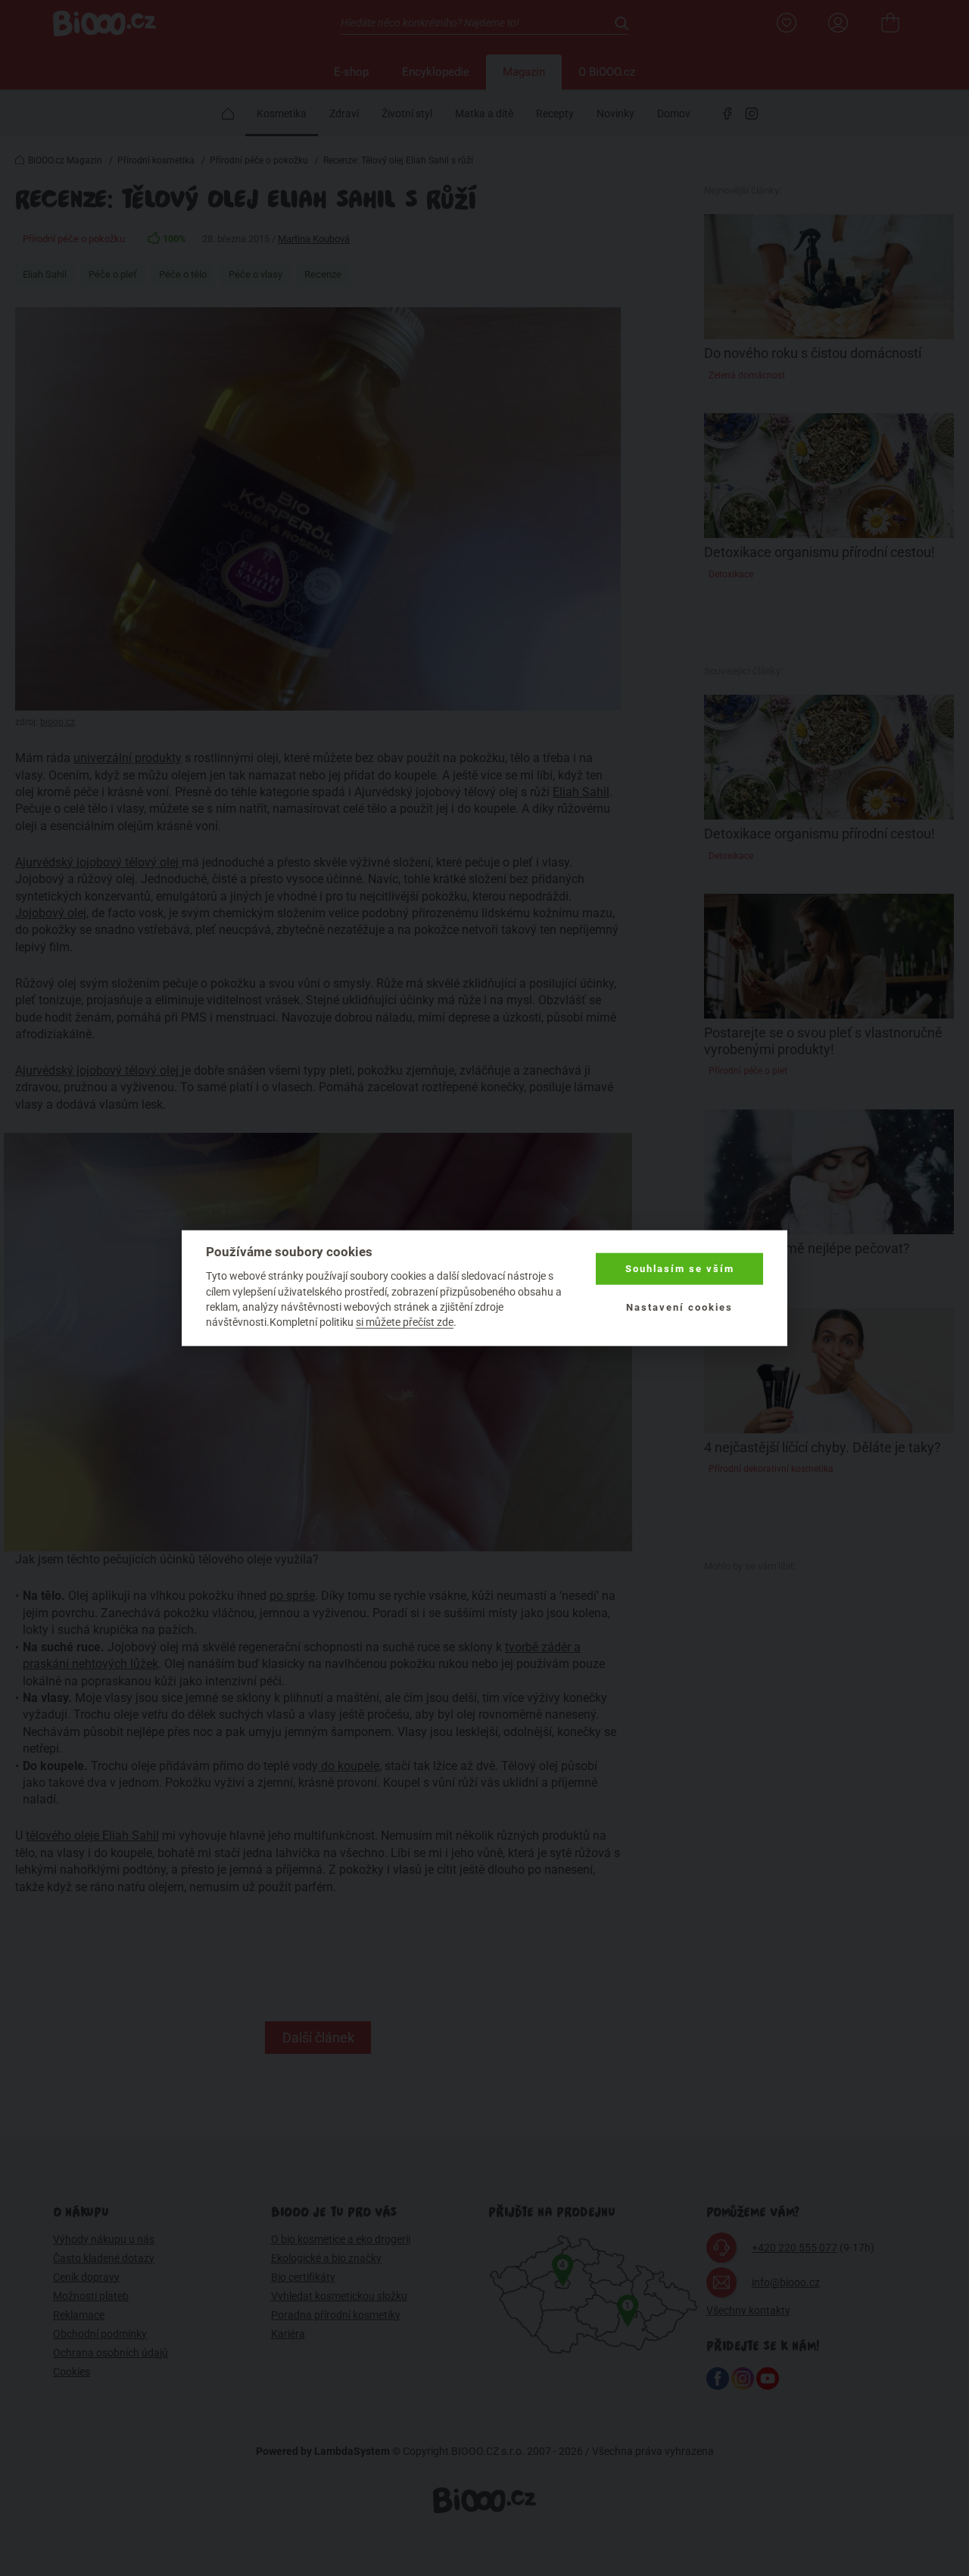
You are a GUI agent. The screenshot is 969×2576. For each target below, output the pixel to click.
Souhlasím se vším (680, 1269)
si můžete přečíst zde (405, 1322)
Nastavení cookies (679, 1307)
